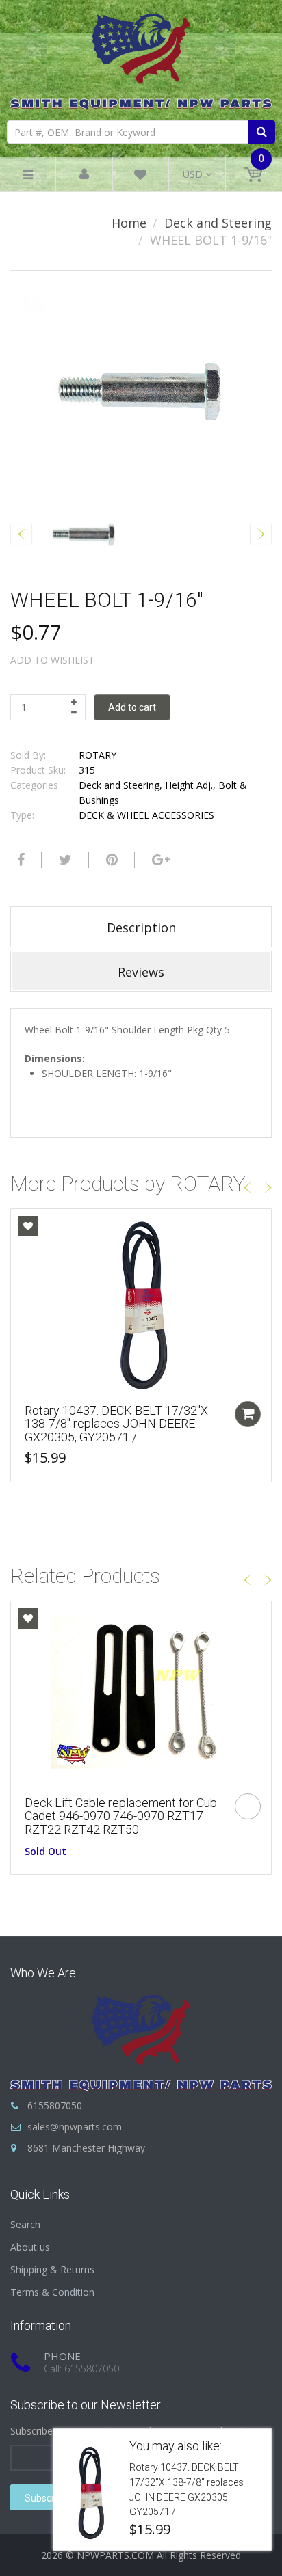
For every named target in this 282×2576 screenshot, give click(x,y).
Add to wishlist (52, 660)
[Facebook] (19, 860)
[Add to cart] (248, 1414)
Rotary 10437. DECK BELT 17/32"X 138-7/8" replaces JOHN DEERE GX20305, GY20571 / (116, 1424)
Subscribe (46, 2498)
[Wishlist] (140, 177)
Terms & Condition (52, 2292)
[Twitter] (64, 860)
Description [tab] (141, 927)
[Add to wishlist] (28, 1226)
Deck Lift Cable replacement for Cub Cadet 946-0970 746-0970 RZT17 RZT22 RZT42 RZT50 (121, 1816)
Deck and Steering (218, 223)
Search (25, 2224)
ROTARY (98, 755)
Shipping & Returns (52, 2269)
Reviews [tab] (141, 972)
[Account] (84, 175)
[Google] (159, 860)
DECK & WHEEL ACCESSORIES (146, 815)
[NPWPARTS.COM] (141, 58)
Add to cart (132, 707)
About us (30, 2247)
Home (129, 223)
